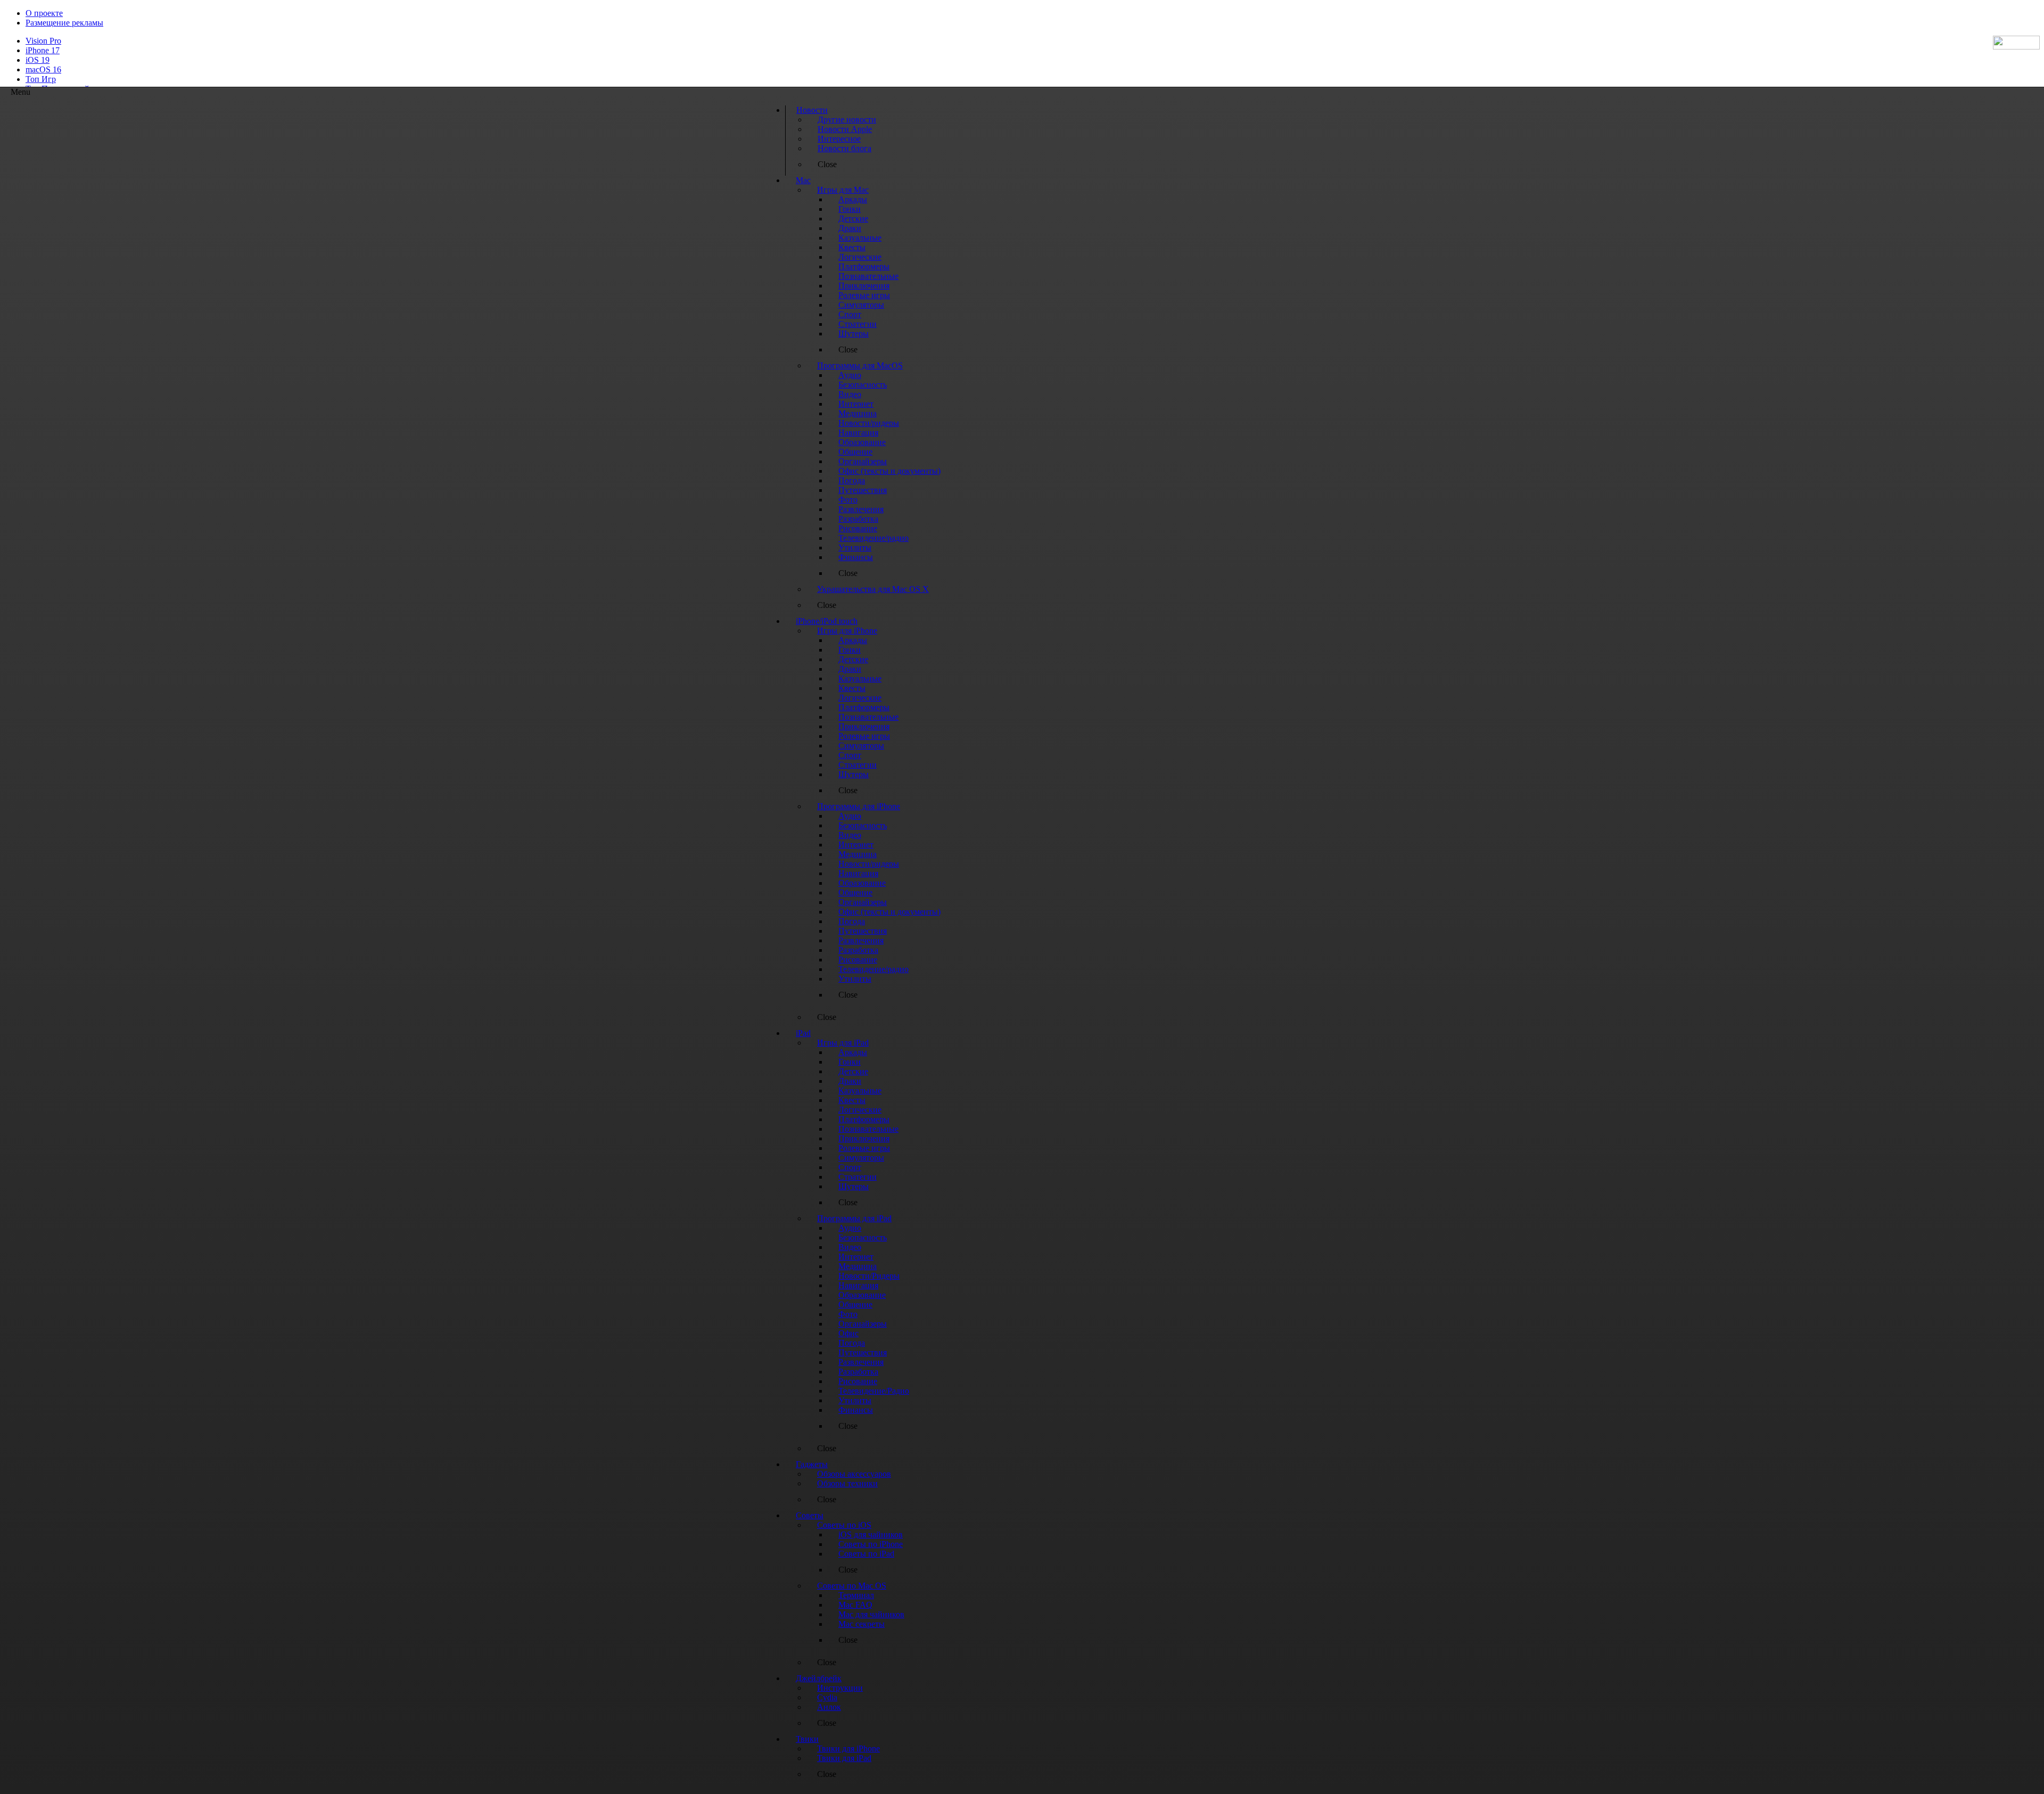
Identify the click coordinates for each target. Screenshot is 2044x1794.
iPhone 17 (43, 50)
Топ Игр (41, 79)
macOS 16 (43, 69)
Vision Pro (43, 41)
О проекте (44, 13)
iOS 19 (38, 60)
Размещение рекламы (64, 23)
